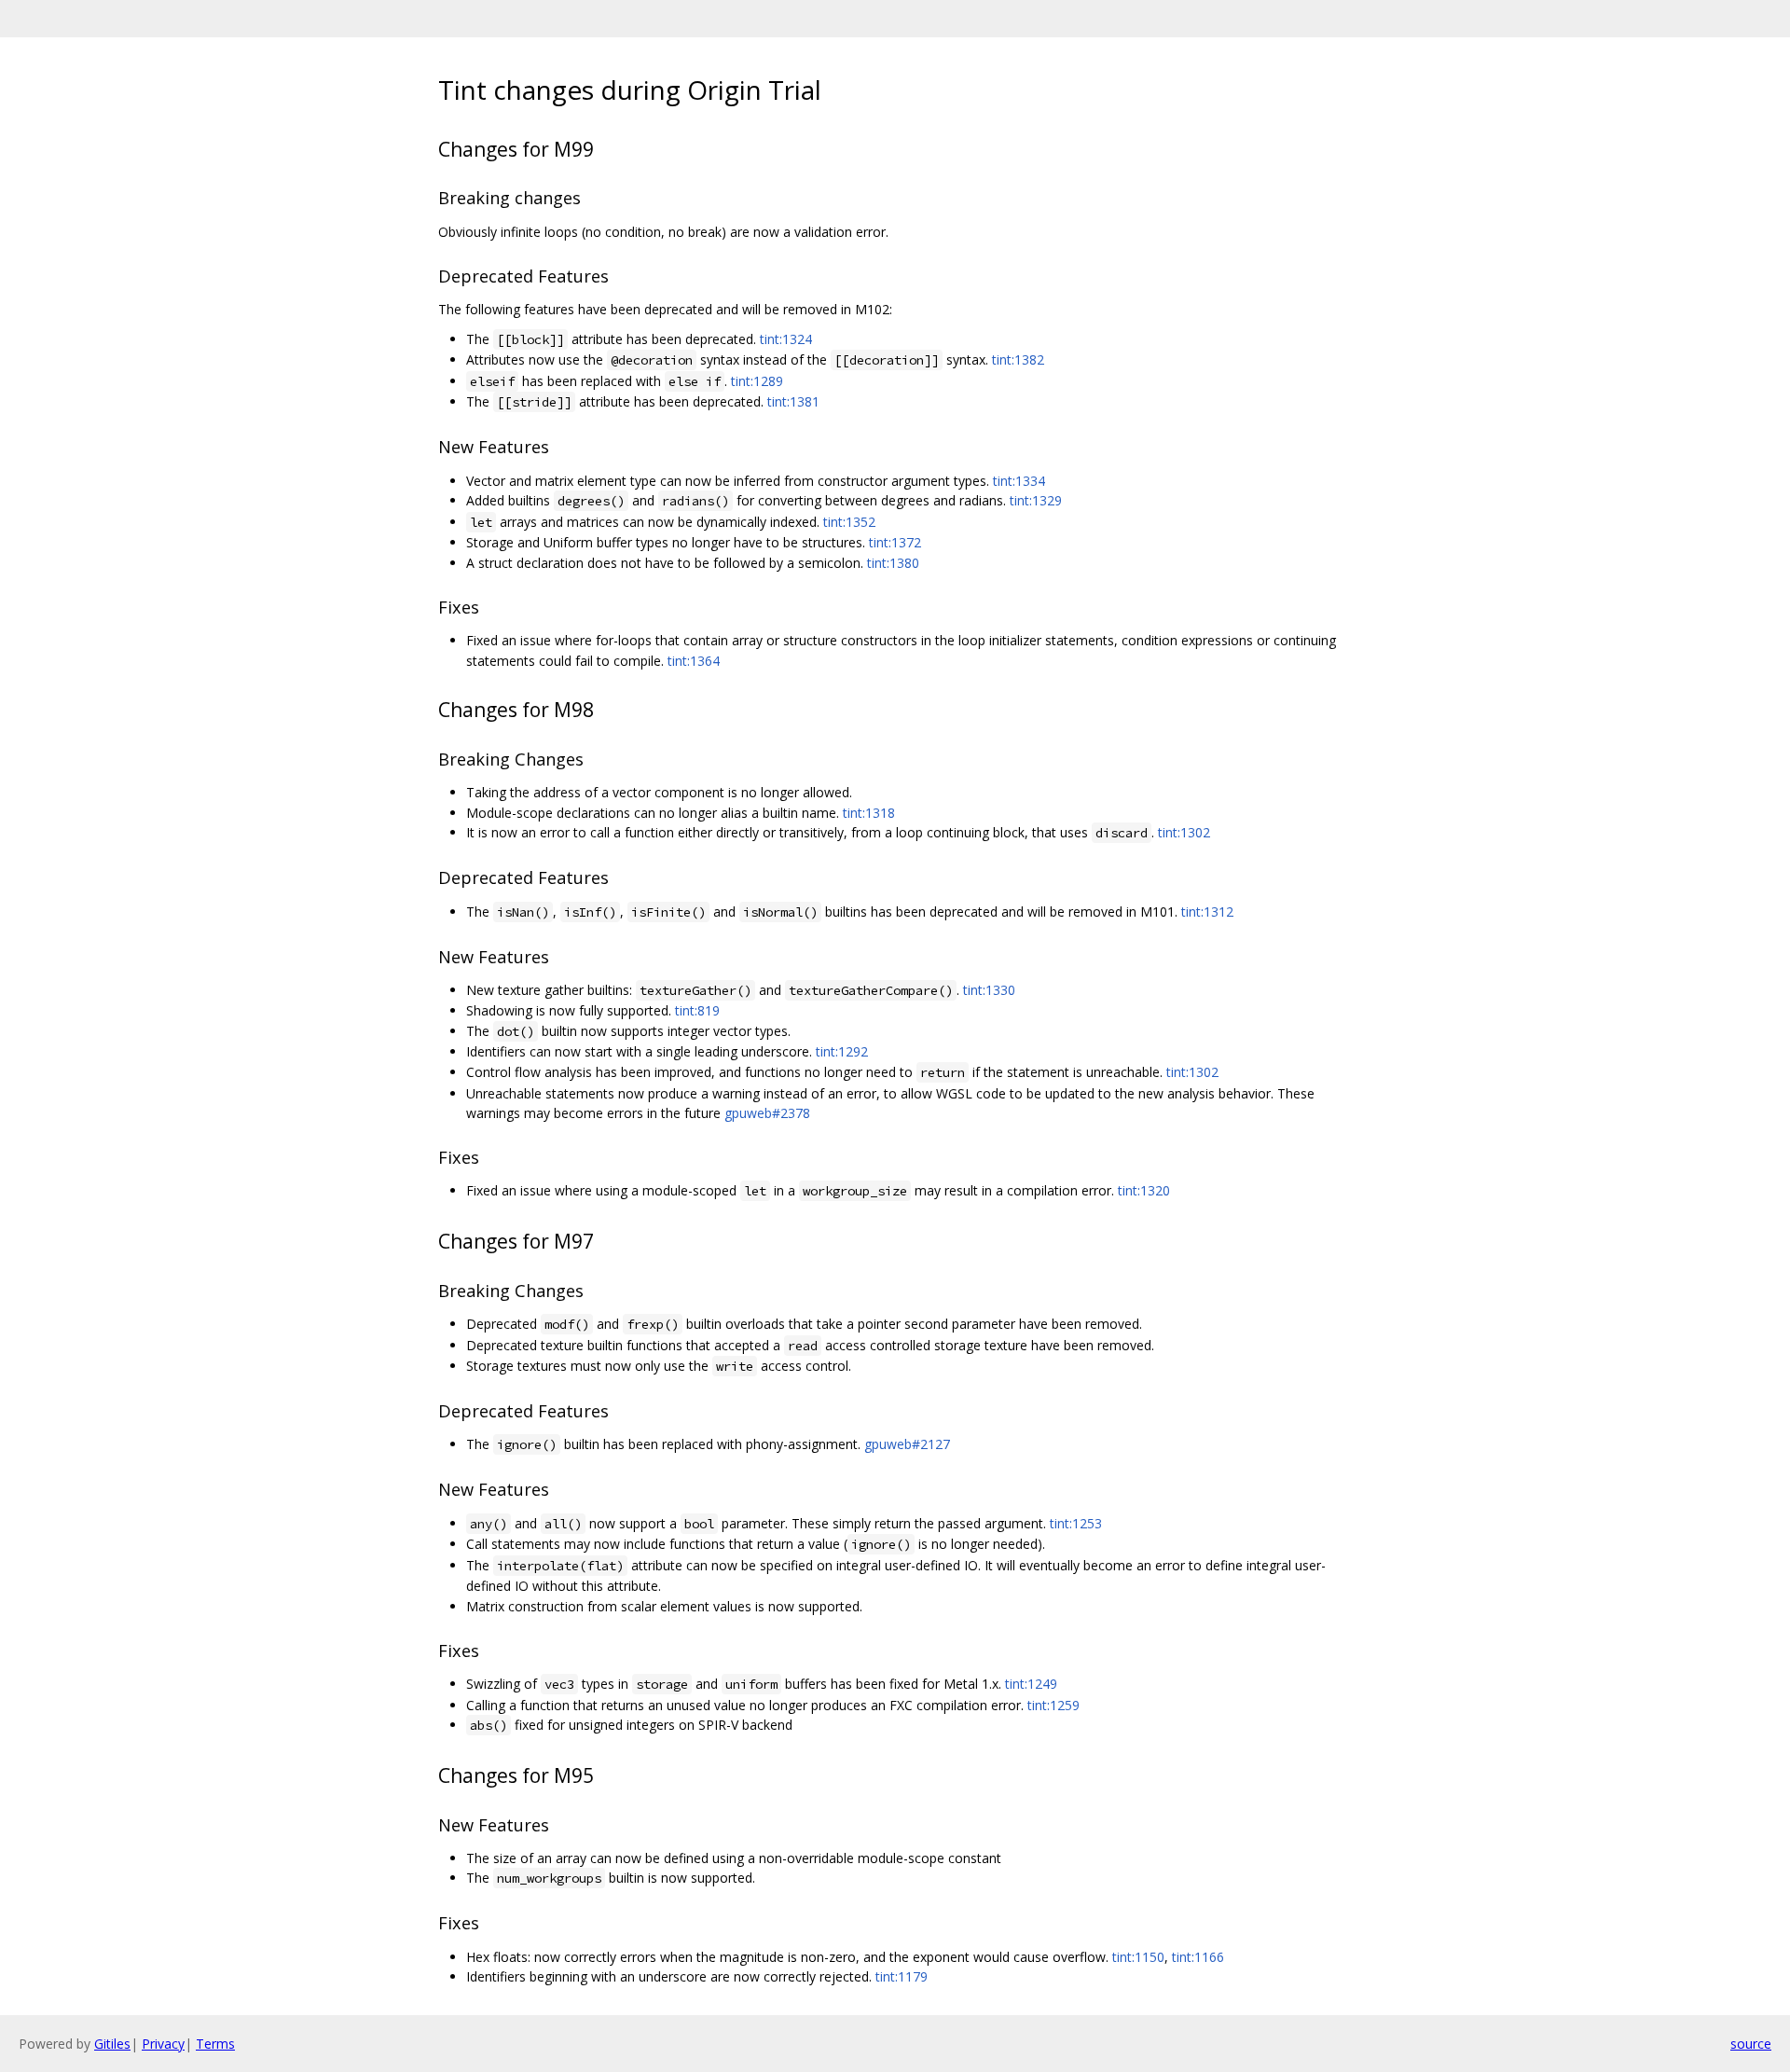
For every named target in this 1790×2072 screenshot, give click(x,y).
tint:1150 (1138, 1957)
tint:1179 (902, 1976)
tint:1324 (786, 339)
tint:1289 (757, 381)
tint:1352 (849, 522)
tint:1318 (869, 813)
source (1751, 2044)
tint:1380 (893, 563)
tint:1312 (1207, 912)
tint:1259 (1053, 1705)
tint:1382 (1018, 359)
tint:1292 (842, 1051)
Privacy (163, 2044)
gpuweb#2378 (767, 1113)
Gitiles (112, 2044)
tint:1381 (793, 401)
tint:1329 (1036, 500)
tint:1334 (1019, 481)
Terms (215, 2044)
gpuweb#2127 (907, 1444)
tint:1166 (1198, 1957)
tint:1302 (1184, 832)
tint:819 (697, 1010)
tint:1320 (1144, 1190)
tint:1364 (694, 661)
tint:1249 (1031, 1684)
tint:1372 (895, 542)
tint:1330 (989, 990)
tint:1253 (1076, 1523)
